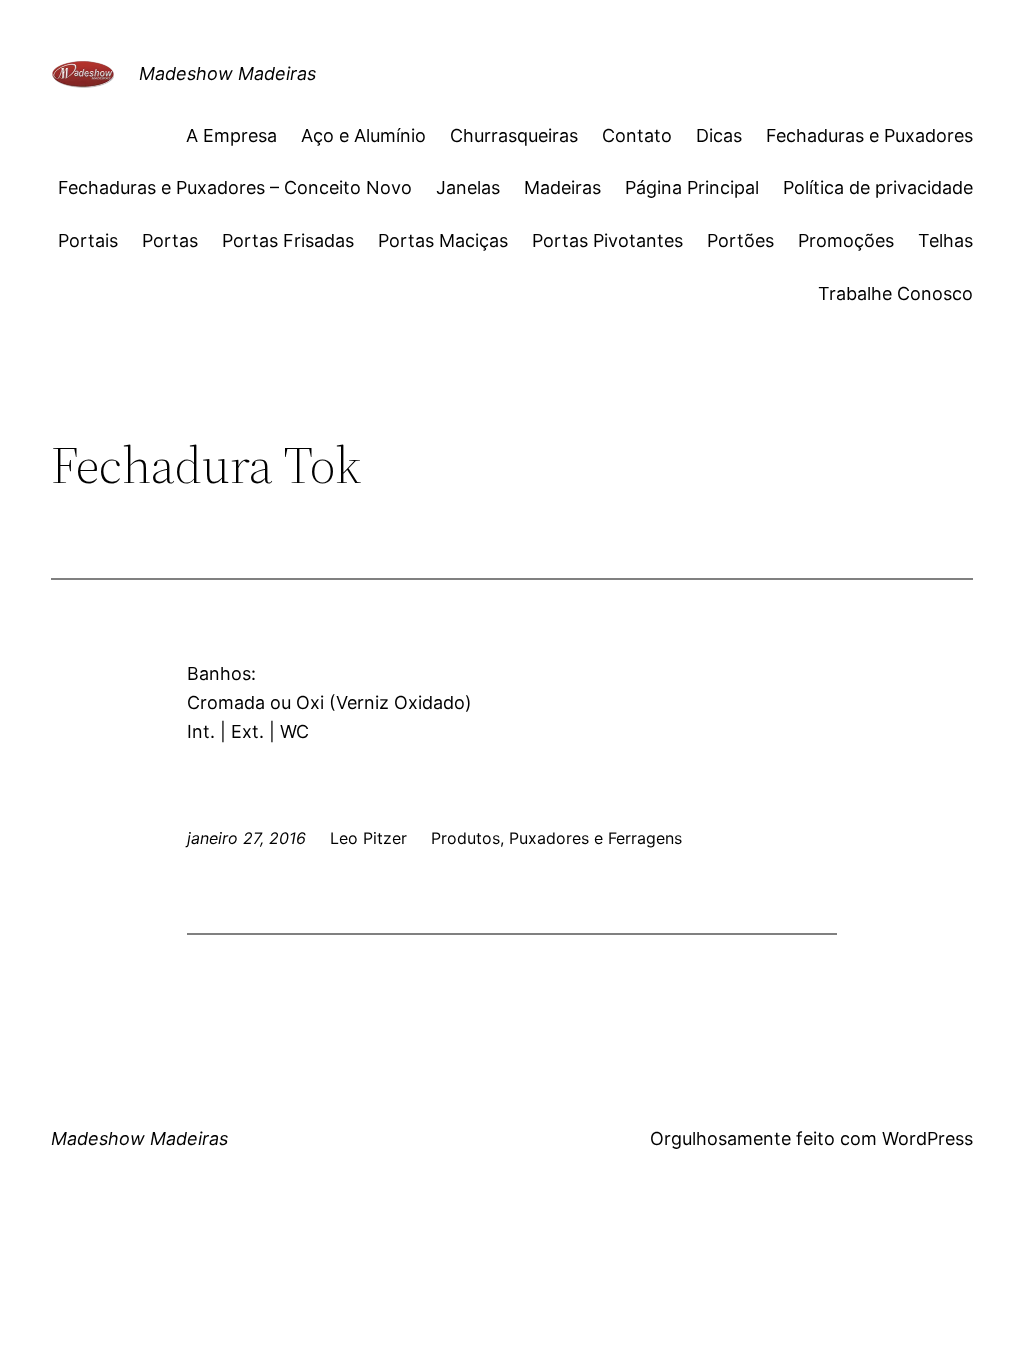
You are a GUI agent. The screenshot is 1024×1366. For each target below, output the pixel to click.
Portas (170, 240)
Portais (88, 240)
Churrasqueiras (514, 135)
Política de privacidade (878, 187)
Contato (637, 135)
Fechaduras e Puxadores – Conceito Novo (235, 187)
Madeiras (562, 187)
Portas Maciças (443, 240)
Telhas (945, 240)
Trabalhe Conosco (895, 293)
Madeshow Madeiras (227, 73)
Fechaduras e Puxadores (869, 135)
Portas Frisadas (288, 240)
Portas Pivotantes (607, 240)
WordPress (927, 1138)
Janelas (468, 187)
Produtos (465, 838)
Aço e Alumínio (363, 135)
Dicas (719, 135)
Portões (740, 240)
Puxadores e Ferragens (595, 838)
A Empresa (231, 135)
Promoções (846, 240)
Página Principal (692, 187)
